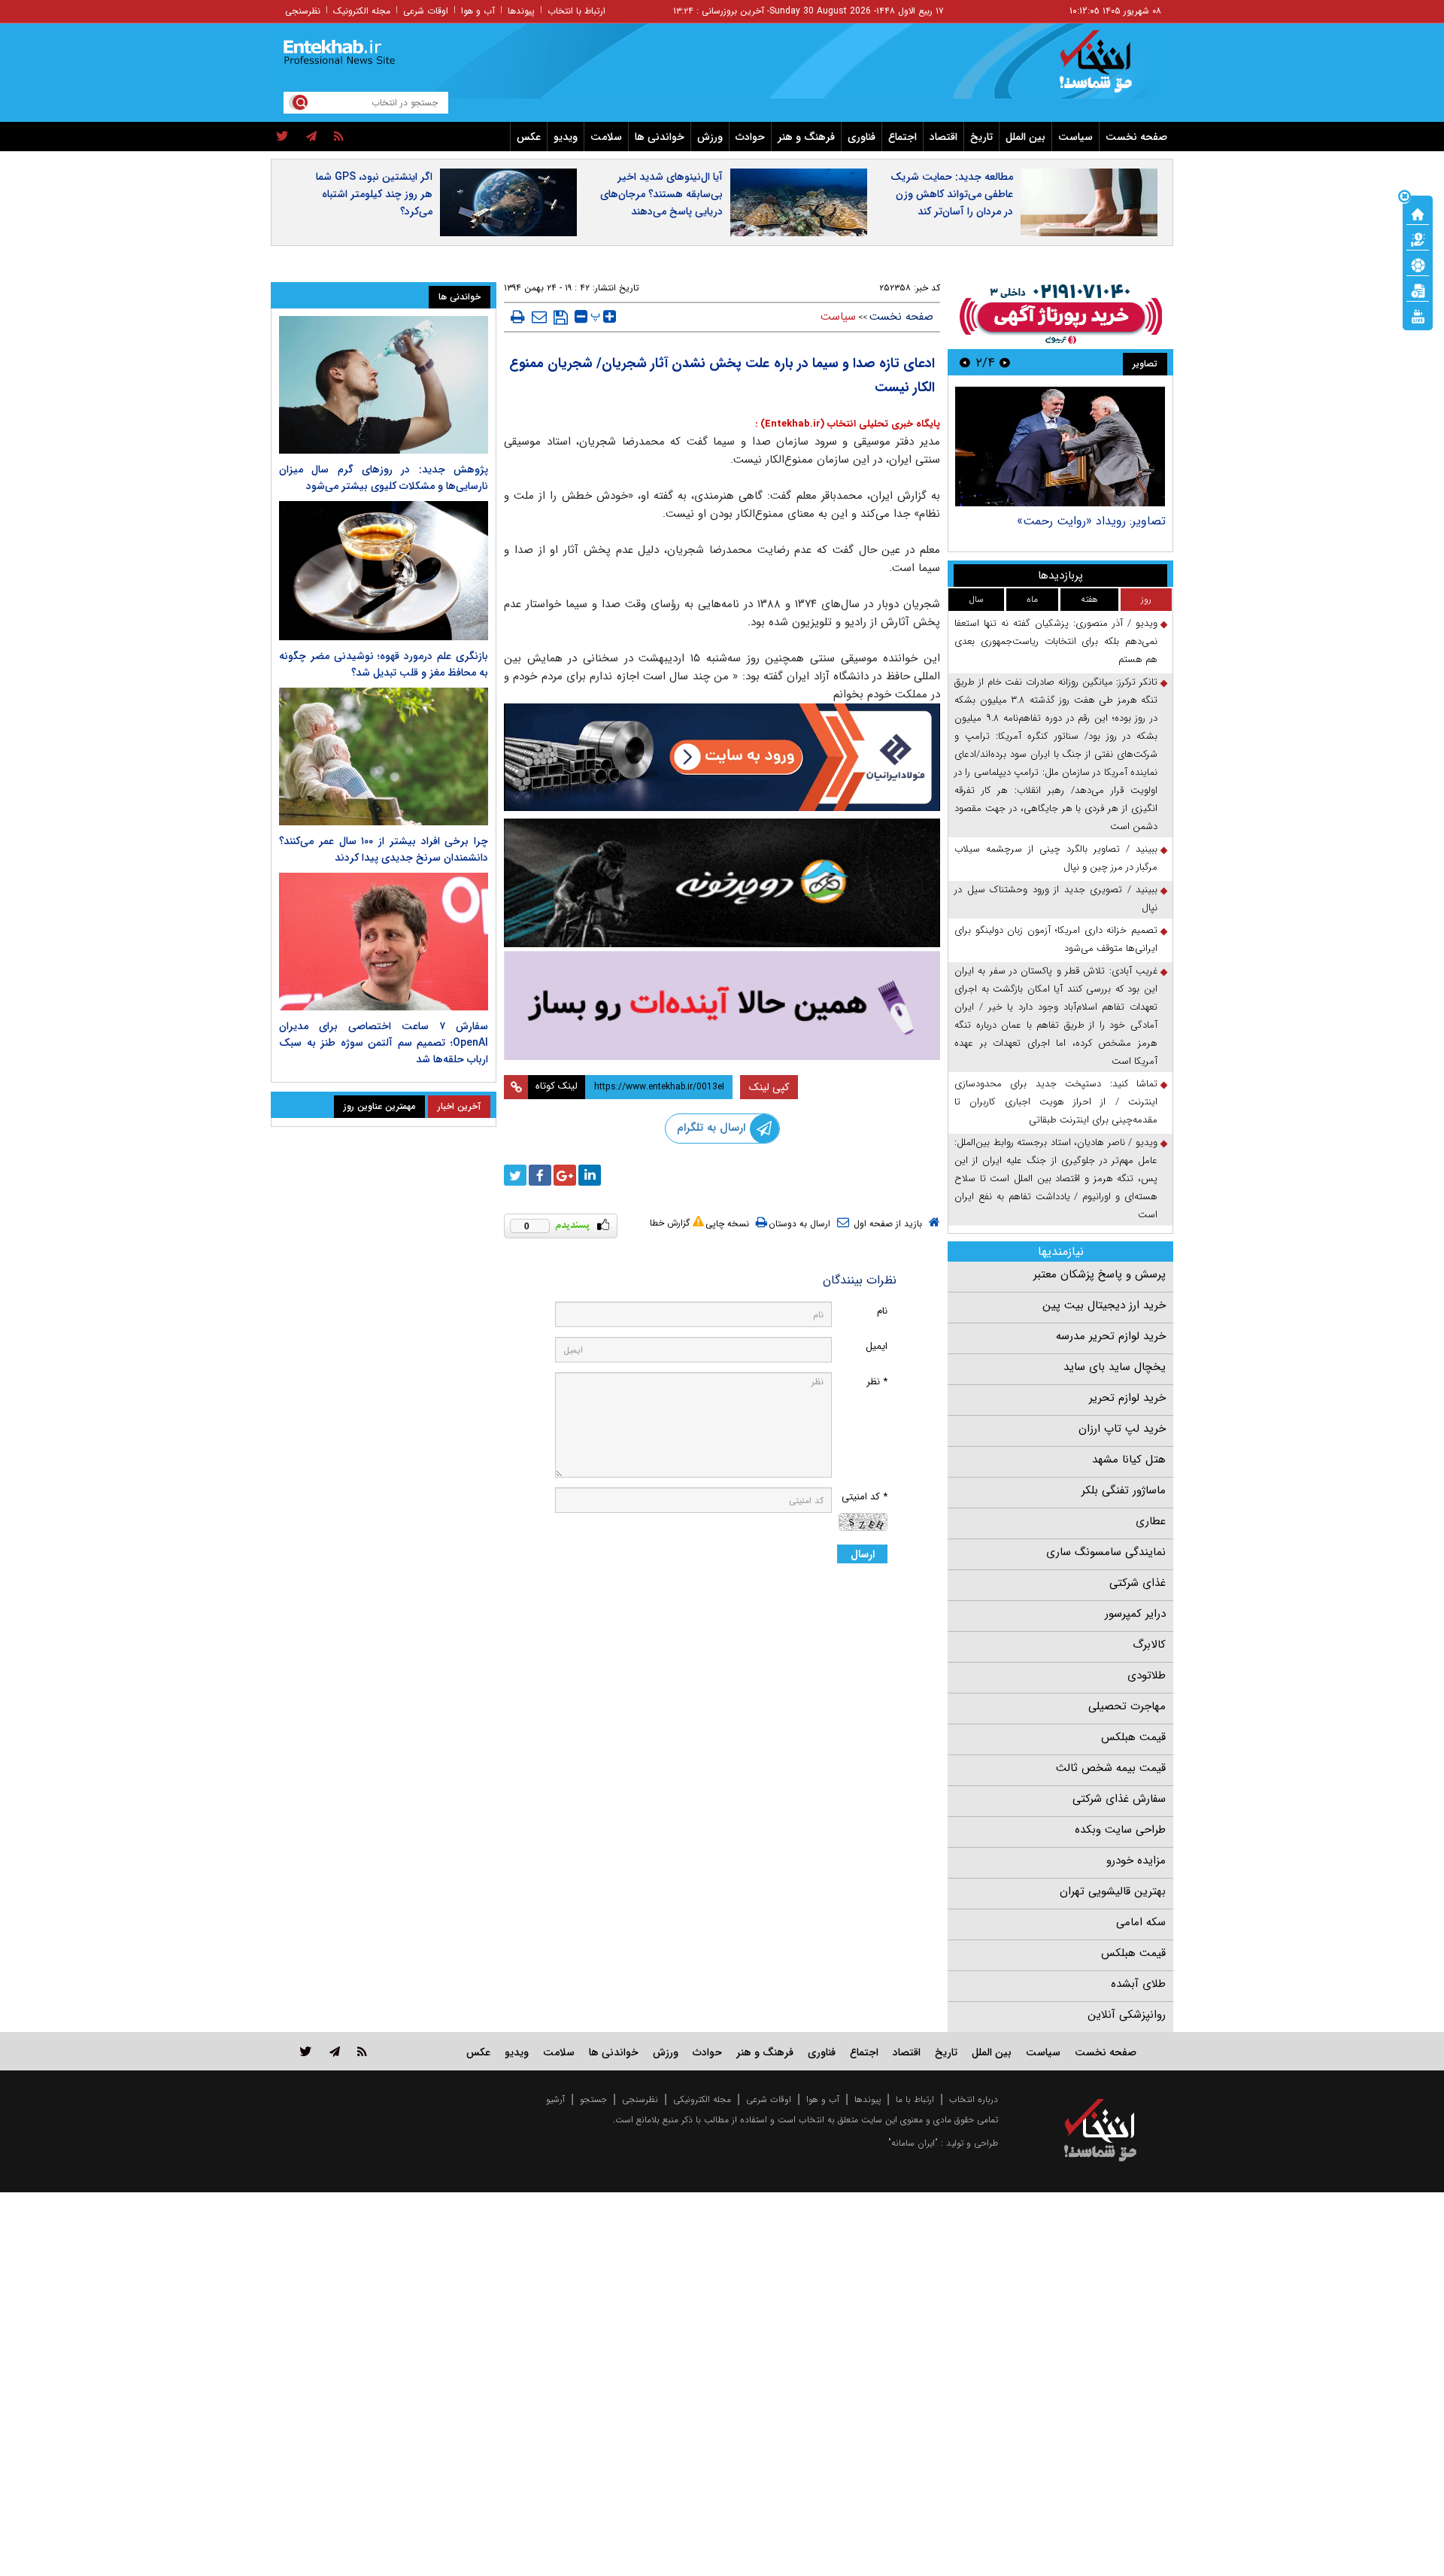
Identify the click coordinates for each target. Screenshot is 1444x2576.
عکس (529, 137)
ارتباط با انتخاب (576, 11)
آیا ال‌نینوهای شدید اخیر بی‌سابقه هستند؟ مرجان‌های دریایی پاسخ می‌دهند (661, 194)
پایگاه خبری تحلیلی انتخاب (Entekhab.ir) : (848, 424)
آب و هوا (478, 11)
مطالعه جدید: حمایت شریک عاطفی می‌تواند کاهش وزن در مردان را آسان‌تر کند (952, 194)
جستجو (593, 2099)
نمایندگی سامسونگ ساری (1106, 1552)
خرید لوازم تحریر (1127, 1398)
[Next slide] (965, 362)
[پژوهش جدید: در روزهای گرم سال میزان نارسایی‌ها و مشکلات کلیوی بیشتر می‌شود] (384, 385)
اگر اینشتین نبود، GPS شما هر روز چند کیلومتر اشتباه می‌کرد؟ (374, 194)
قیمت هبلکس (1133, 1737)
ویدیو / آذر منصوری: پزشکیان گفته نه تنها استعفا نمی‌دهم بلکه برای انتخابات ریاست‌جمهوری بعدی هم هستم (1056, 641)
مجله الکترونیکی (702, 2099)
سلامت (606, 137)
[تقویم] (1418, 290)
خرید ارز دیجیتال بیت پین (1104, 1305)
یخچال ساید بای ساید (1115, 1367)
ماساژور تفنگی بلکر (1124, 1490)
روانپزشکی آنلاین (1127, 2015)
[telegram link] (335, 2051)
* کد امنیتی (865, 1497)
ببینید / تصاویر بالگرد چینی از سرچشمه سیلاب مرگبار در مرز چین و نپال (1056, 858)
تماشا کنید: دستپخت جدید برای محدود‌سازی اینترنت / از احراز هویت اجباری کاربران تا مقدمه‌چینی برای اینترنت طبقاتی (1056, 1102)
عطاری (1151, 1521)
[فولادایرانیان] (722, 757)
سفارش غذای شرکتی (1119, 1799)
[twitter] (282, 137)
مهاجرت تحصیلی (1127, 1706)
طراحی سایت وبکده (1120, 1830)
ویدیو (566, 137)
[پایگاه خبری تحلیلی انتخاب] (1107, 68)
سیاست (1075, 137)
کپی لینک (769, 1087)
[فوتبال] (1418, 264)
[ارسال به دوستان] (539, 317)
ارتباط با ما (915, 2099)
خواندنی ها (660, 137)
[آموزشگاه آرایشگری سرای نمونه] (722, 1005)
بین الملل (1025, 137)
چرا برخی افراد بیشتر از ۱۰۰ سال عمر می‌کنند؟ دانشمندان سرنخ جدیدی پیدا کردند (384, 849)
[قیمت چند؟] (1418, 238)
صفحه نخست (1136, 137)
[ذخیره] (561, 317)
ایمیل (877, 1346)
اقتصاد (943, 137)
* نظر (877, 1382)
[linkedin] (590, 1175)
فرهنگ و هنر (806, 137)
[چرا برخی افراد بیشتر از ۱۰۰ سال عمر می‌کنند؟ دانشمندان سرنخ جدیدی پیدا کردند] (384, 756)
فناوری (862, 137)
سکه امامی (1141, 1922)
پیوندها (521, 11)
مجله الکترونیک (362, 11)
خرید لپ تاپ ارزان (1122, 1429)
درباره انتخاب (974, 2099)
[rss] (339, 137)
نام (882, 1311)
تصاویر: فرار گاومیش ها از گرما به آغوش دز (1060, 521)
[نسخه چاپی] (518, 317)
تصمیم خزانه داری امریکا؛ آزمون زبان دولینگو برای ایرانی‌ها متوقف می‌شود (1056, 939)
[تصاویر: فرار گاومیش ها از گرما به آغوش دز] (1060, 447)
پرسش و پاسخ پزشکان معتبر (1100, 1274)
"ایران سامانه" (913, 2143)
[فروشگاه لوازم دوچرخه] (722, 883)
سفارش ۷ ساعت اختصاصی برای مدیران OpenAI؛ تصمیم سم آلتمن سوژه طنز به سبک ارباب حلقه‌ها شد (384, 1043)
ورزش (710, 137)
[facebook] (540, 1175)
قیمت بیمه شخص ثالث (1111, 1768)
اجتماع (902, 137)
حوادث (750, 137)
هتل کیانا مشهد (1129, 1460)
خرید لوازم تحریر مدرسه (1111, 1336)
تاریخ (981, 137)
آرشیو (555, 2099)
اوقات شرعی (426, 11)
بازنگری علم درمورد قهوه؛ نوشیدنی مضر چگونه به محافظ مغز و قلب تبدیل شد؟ (384, 664)
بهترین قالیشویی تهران (1113, 1891)
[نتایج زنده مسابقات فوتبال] (1418, 315)
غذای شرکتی (1138, 1583)
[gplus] (565, 1175)
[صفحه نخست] (1418, 213)
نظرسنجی (303, 11)
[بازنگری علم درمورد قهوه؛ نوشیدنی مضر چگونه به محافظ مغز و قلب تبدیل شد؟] (384, 571)
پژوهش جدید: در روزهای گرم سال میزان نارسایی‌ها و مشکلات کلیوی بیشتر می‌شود (384, 478)
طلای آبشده (1138, 1984)
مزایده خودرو (1136, 1861)
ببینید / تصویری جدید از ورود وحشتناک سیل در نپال (1056, 899)
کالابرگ (1149, 1645)
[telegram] (311, 137)
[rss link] (362, 2051)
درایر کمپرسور (1135, 1614)
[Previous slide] (1005, 362)
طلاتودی (1147, 1675)
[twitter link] (306, 2051)
